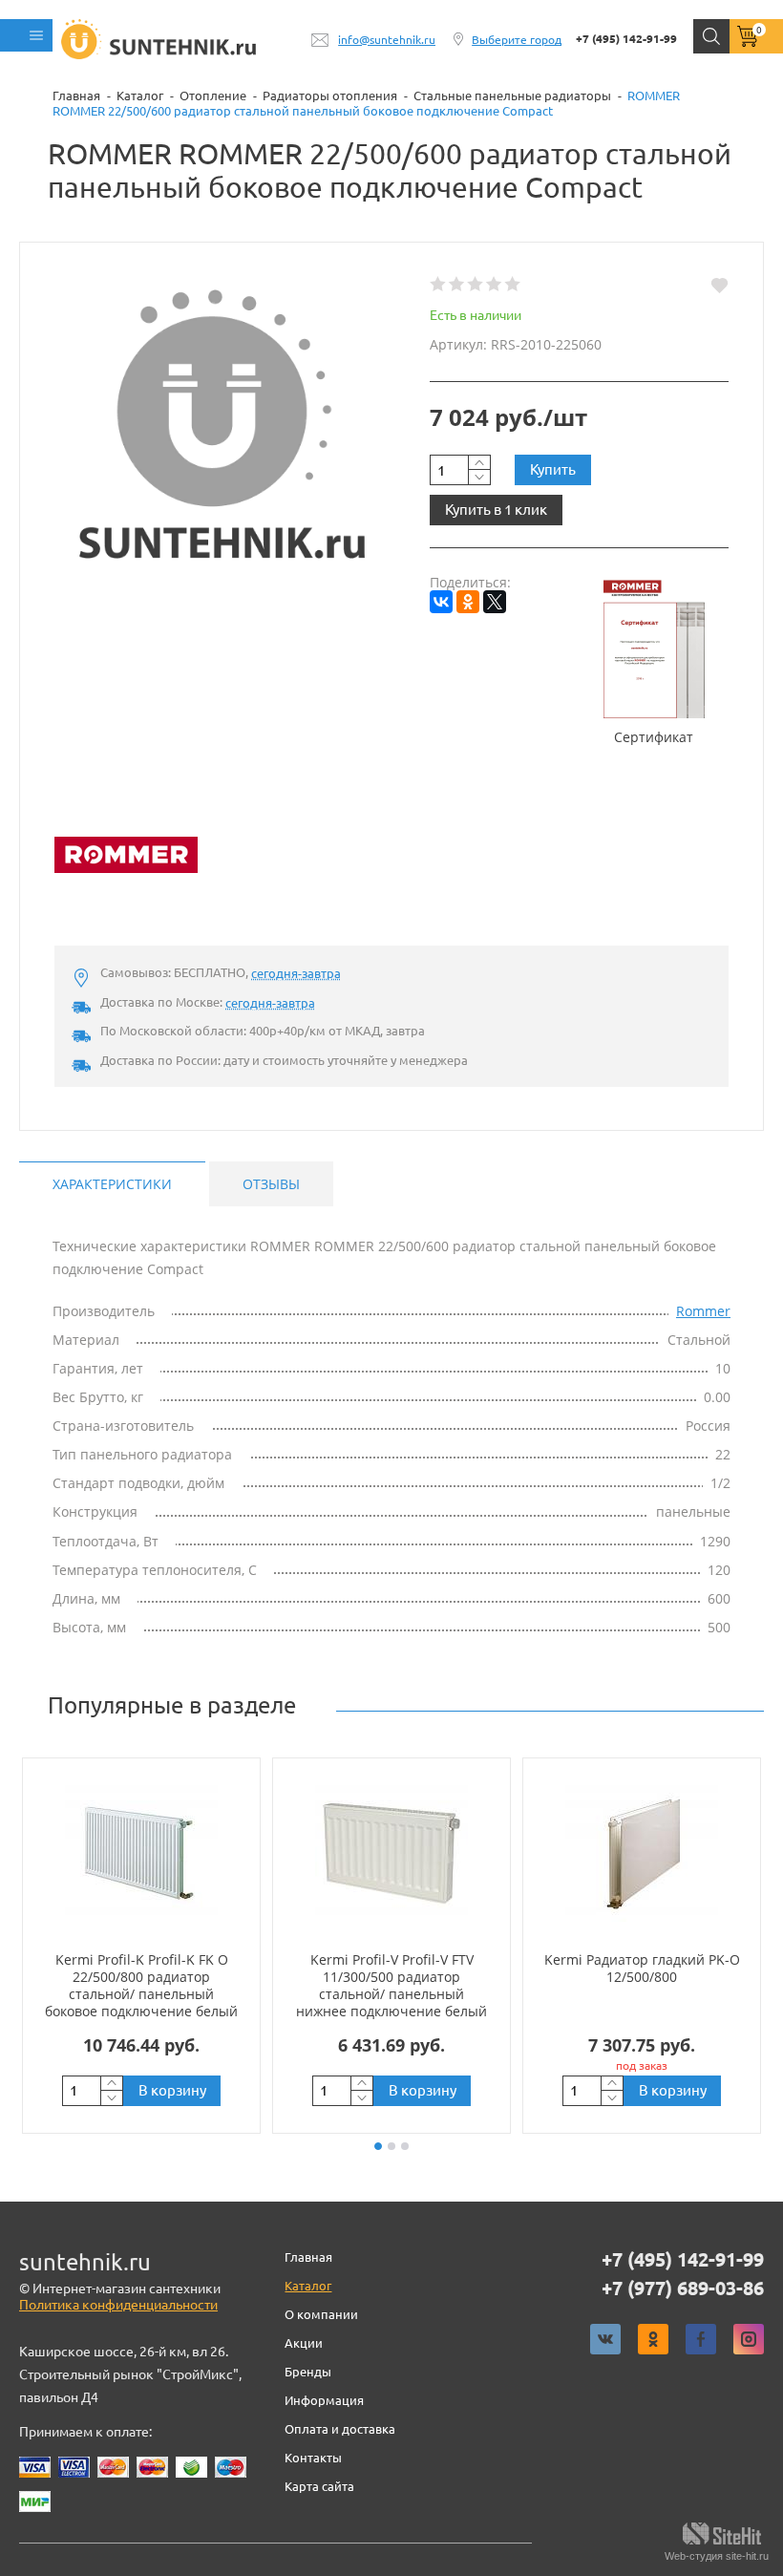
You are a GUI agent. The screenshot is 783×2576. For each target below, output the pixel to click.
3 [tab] (405, 2146)
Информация (324, 2400)
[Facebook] (701, 2339)
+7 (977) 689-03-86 (683, 2289)
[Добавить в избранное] (720, 285)
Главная (308, 2257)
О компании (321, 2314)
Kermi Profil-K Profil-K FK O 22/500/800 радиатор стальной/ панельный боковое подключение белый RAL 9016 (141, 1994)
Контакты (313, 2458)
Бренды (308, 2372)
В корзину (172, 2090)
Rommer (703, 1311)
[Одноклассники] (468, 602)
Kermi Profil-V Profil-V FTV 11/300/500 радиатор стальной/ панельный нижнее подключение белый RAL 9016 (391, 1994)
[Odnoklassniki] (653, 2339)
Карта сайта (319, 2486)
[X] (495, 602)
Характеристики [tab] (112, 1184)
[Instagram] (749, 2339)
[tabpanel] (141, 1946)
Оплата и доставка (340, 2429)
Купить (553, 469)
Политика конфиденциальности (118, 2305)
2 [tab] (391, 2146)
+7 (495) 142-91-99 (626, 39)
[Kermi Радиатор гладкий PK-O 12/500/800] (642, 1854)
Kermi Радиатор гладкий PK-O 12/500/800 (642, 1968)
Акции (304, 2343)
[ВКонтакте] (441, 602)
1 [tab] (378, 2146)
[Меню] (26, 35)
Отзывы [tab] (271, 1184)
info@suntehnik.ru (387, 40)
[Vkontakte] (605, 2339)
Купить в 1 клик (496, 510)
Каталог (308, 2286)
